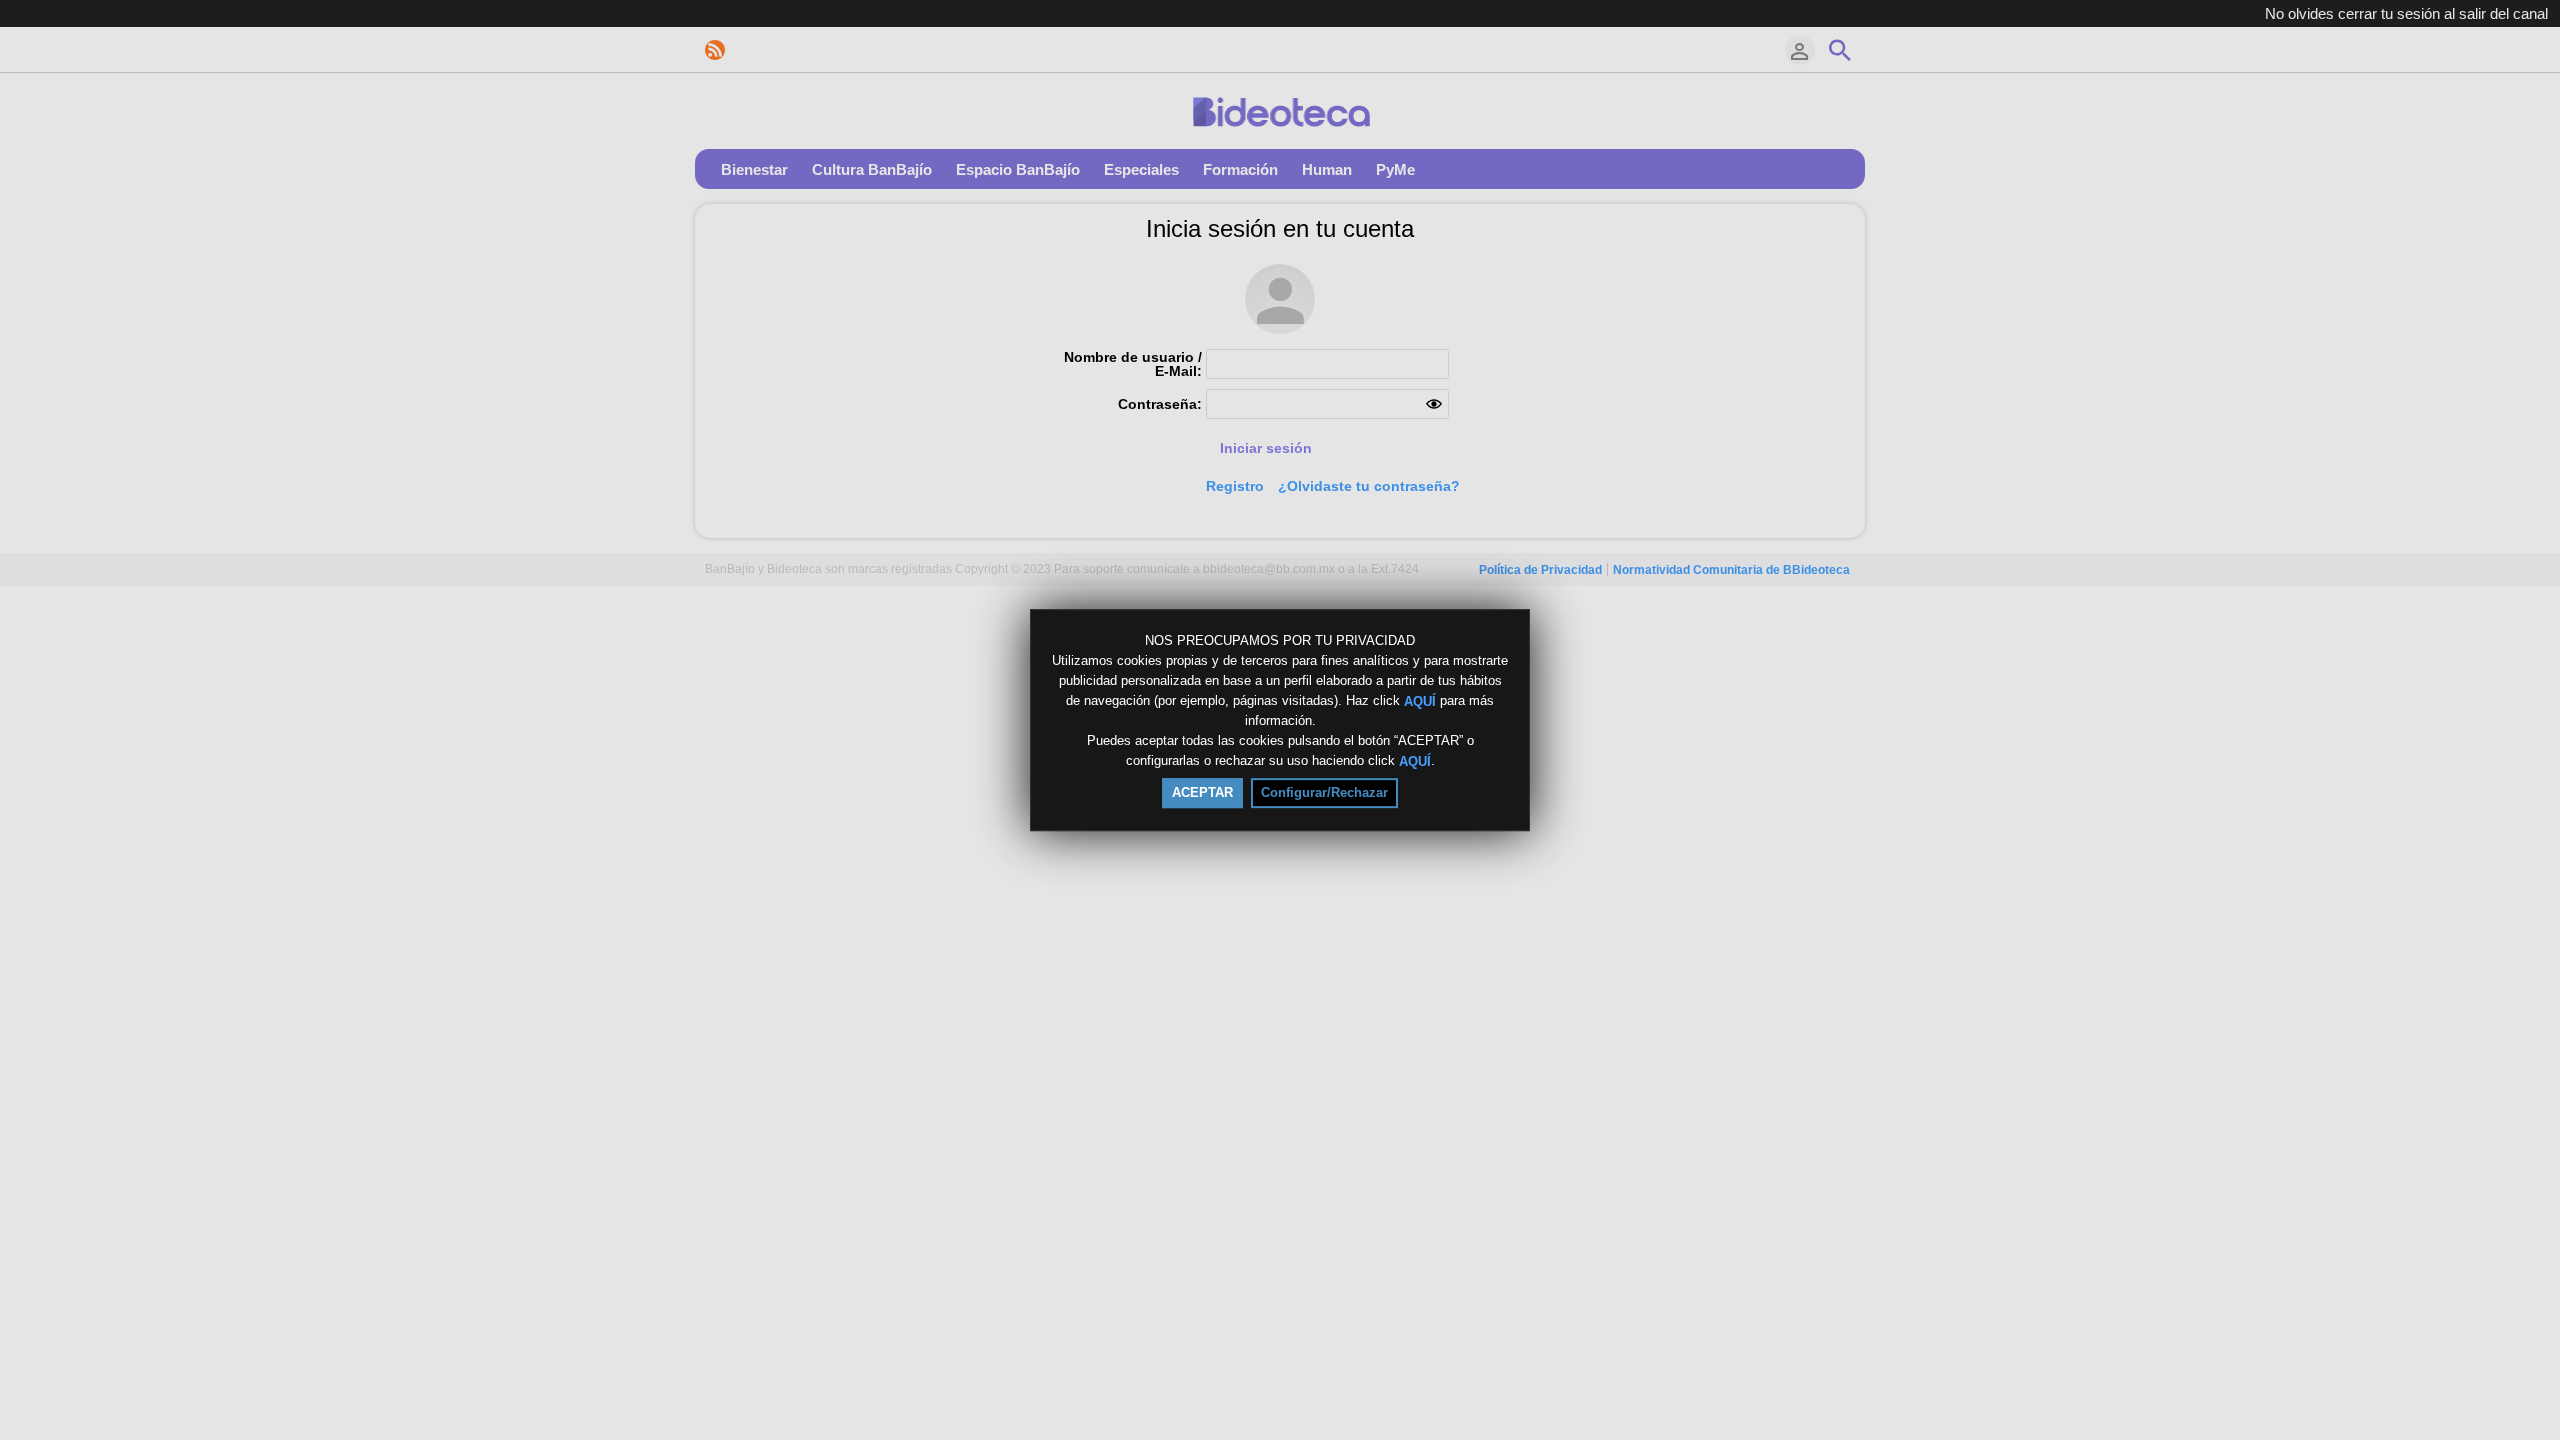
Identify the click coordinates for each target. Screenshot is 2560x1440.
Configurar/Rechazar (1324, 792)
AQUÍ (1420, 700)
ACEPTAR (1202, 792)
